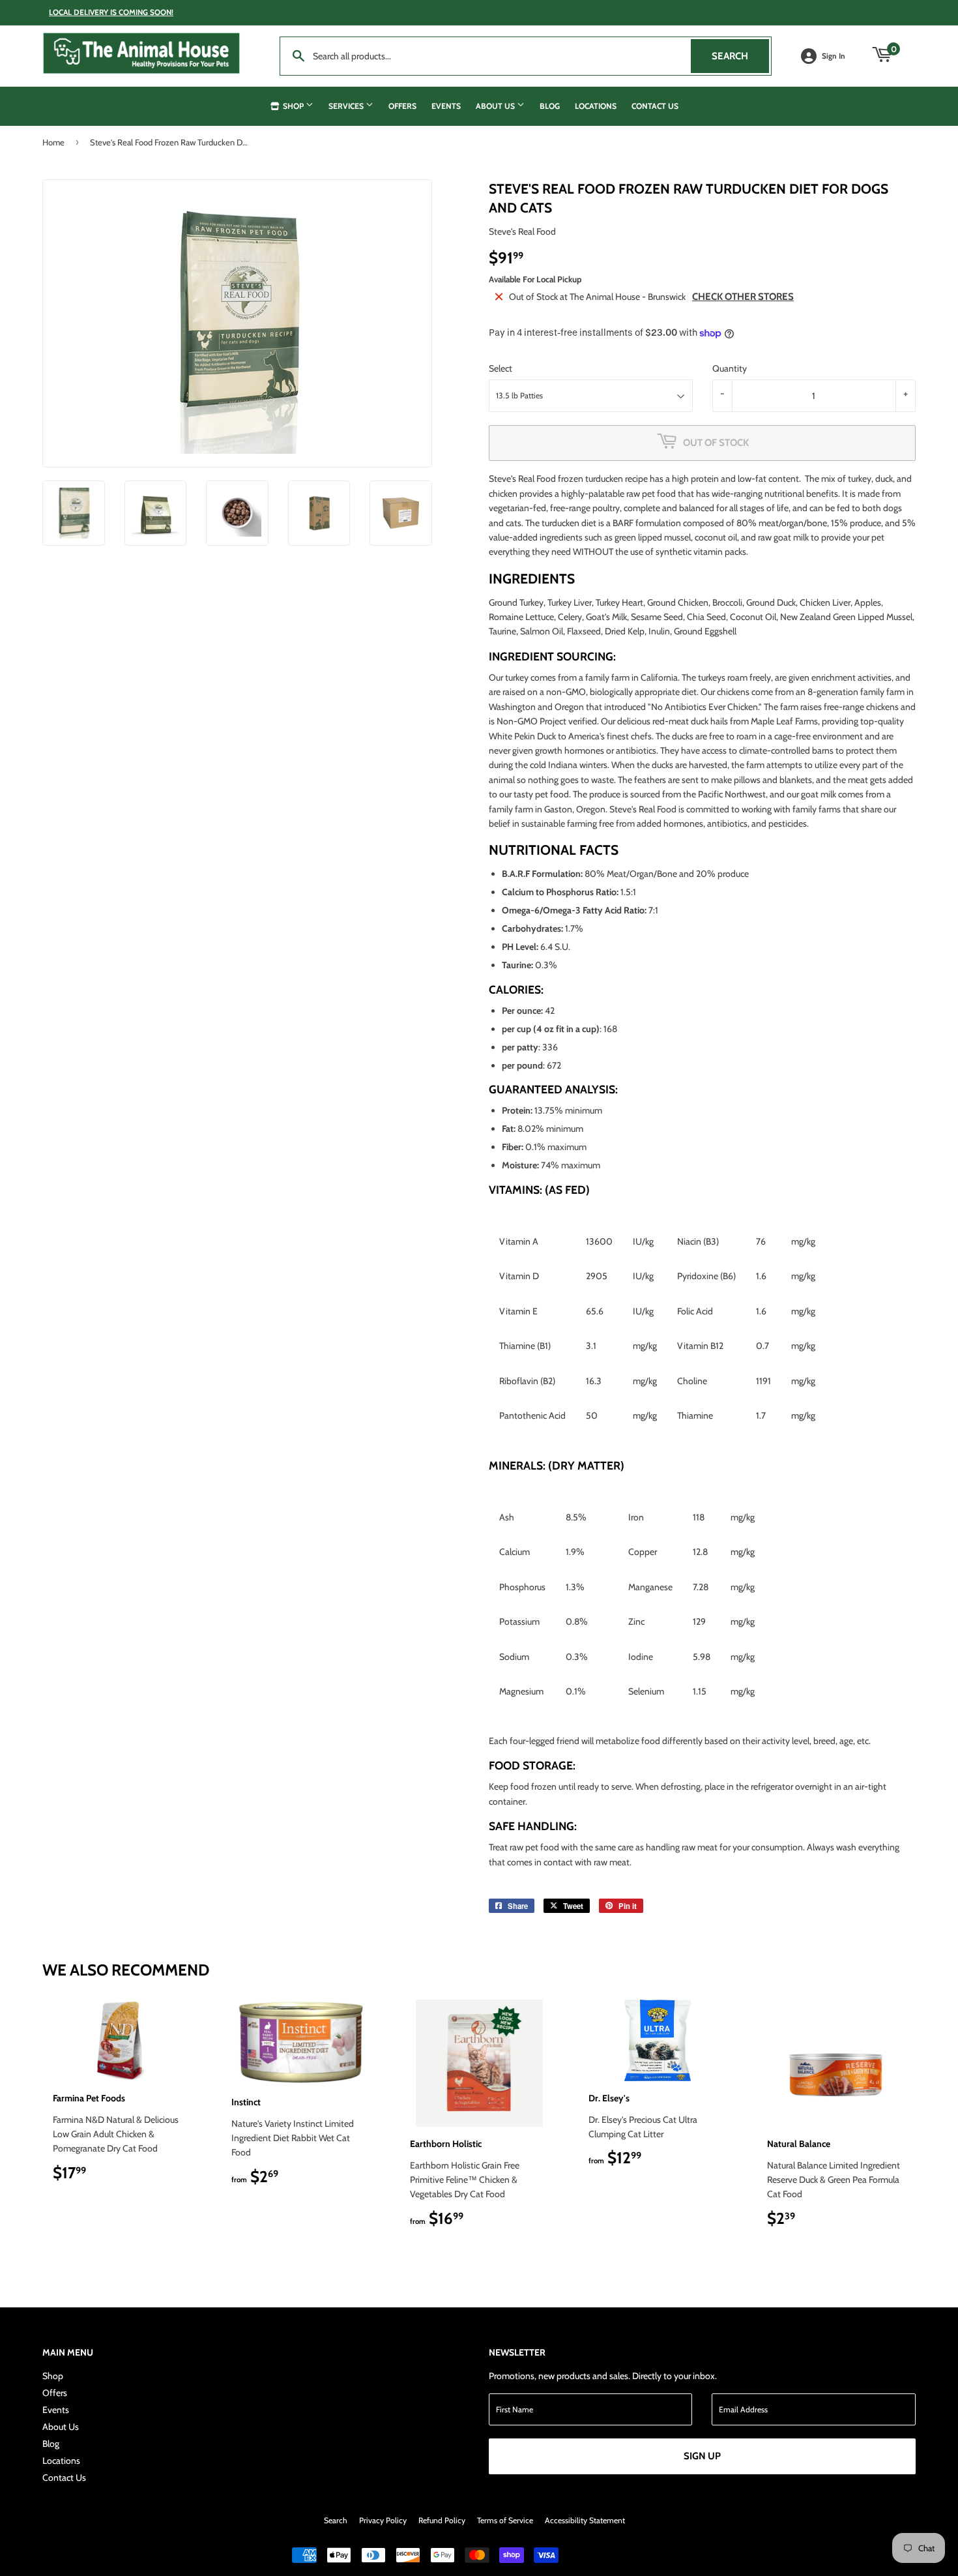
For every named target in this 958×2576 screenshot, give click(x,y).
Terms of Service (505, 2520)
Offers (402, 106)
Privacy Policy (383, 2520)
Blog (550, 106)
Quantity (730, 368)
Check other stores (743, 297)
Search (740, 56)
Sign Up (702, 2456)
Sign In (834, 56)
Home (53, 142)
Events (446, 106)
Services (347, 106)
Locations (596, 106)
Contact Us (655, 106)
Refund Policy (442, 2520)
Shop (293, 106)
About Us (496, 106)
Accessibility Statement (585, 2520)
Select (501, 368)
